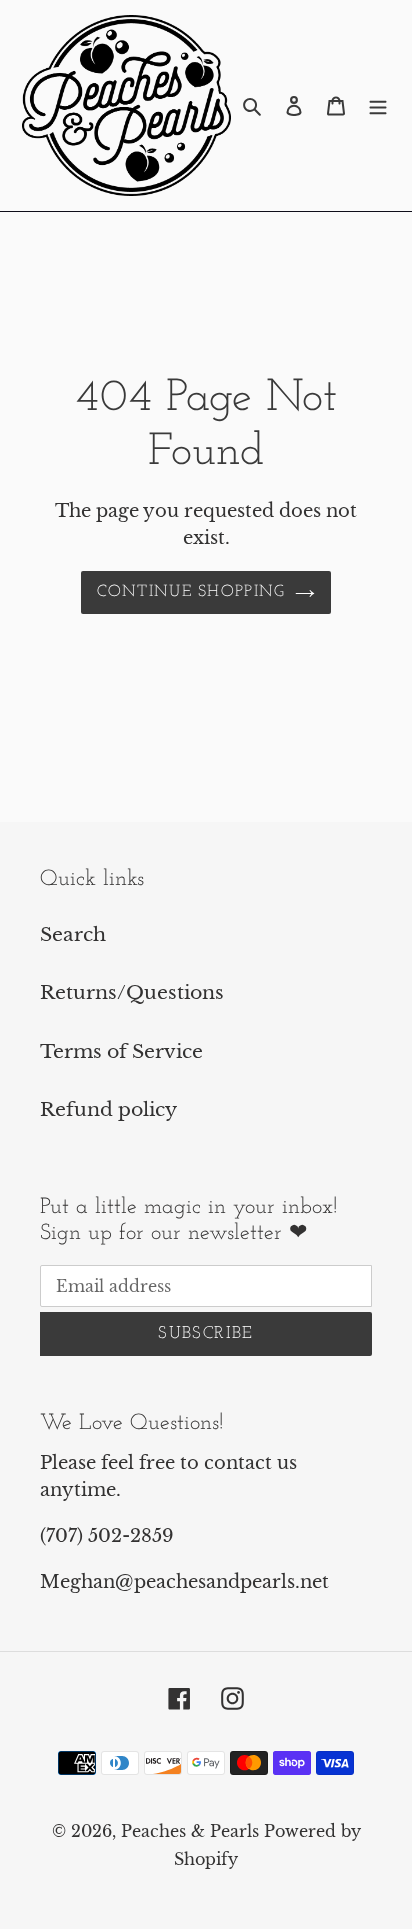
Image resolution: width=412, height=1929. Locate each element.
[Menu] (378, 105)
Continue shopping (191, 592)
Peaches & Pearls (190, 1831)
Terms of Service (121, 1051)
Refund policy (108, 1109)
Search (73, 934)
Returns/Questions (132, 992)
